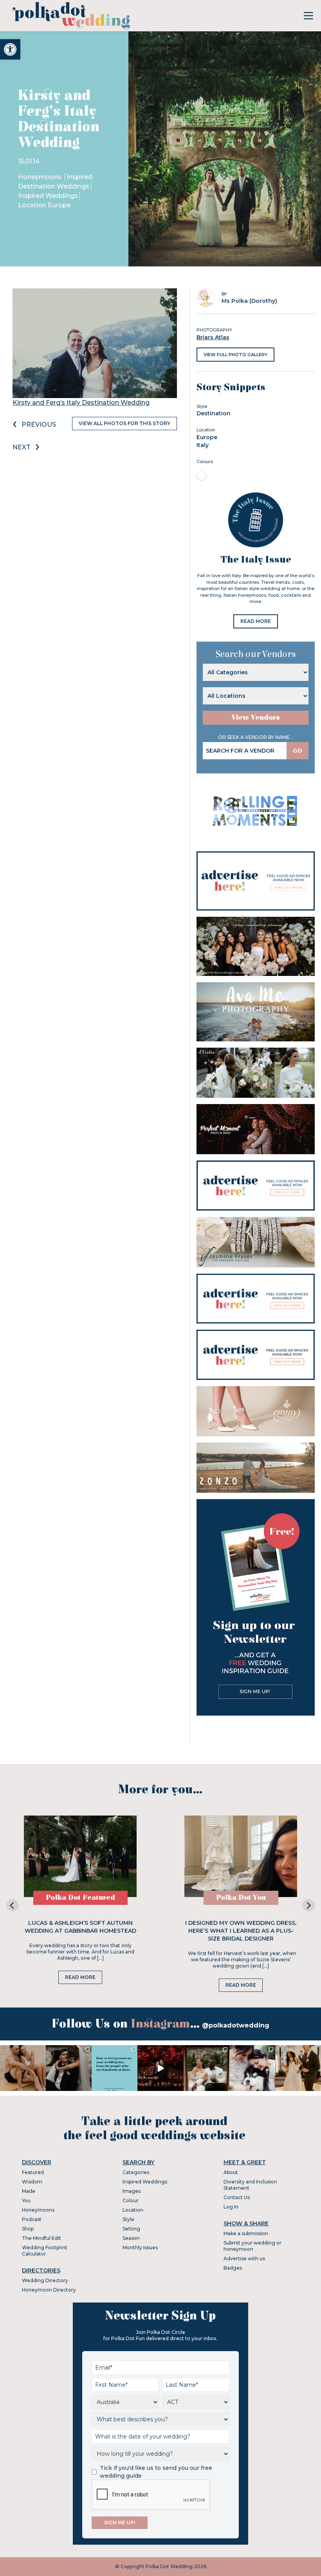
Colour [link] (131, 2200)
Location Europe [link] (44, 205)
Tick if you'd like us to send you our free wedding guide (156, 2472)
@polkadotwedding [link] (236, 2025)
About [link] (231, 2172)
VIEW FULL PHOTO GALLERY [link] (235, 355)
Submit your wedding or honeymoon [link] (252, 2246)
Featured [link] (33, 2172)
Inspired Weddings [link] (48, 196)
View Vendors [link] (256, 718)
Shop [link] (28, 2229)
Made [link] (29, 2191)
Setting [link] (131, 2229)
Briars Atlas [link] (213, 337)
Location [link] (133, 2210)
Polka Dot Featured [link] (80, 1898)
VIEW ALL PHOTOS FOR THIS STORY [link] (124, 423)
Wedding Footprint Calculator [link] (45, 2251)
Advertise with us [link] (244, 2258)
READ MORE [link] (256, 621)
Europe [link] (207, 437)
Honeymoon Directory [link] (49, 2290)
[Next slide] (308, 1905)
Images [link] (132, 2191)
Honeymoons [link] (41, 177)
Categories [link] (136, 2172)
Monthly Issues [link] (140, 2247)
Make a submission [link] (246, 2233)
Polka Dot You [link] (241, 1898)
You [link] (26, 2200)
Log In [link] (231, 2207)
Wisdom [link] (32, 2182)
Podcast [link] (32, 2219)
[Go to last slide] (13, 1905)
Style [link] (128, 2219)
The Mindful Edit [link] (41, 2238)
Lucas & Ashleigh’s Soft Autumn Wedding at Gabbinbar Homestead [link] (80, 1927)
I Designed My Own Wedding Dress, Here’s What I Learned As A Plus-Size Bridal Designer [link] (241, 1931)
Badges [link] (233, 2268)
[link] (10, 49)
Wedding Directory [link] (45, 2280)
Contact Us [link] (237, 2197)
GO (298, 751)
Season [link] (131, 2238)
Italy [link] (203, 445)
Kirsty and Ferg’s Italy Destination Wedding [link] (81, 403)
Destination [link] (214, 413)
